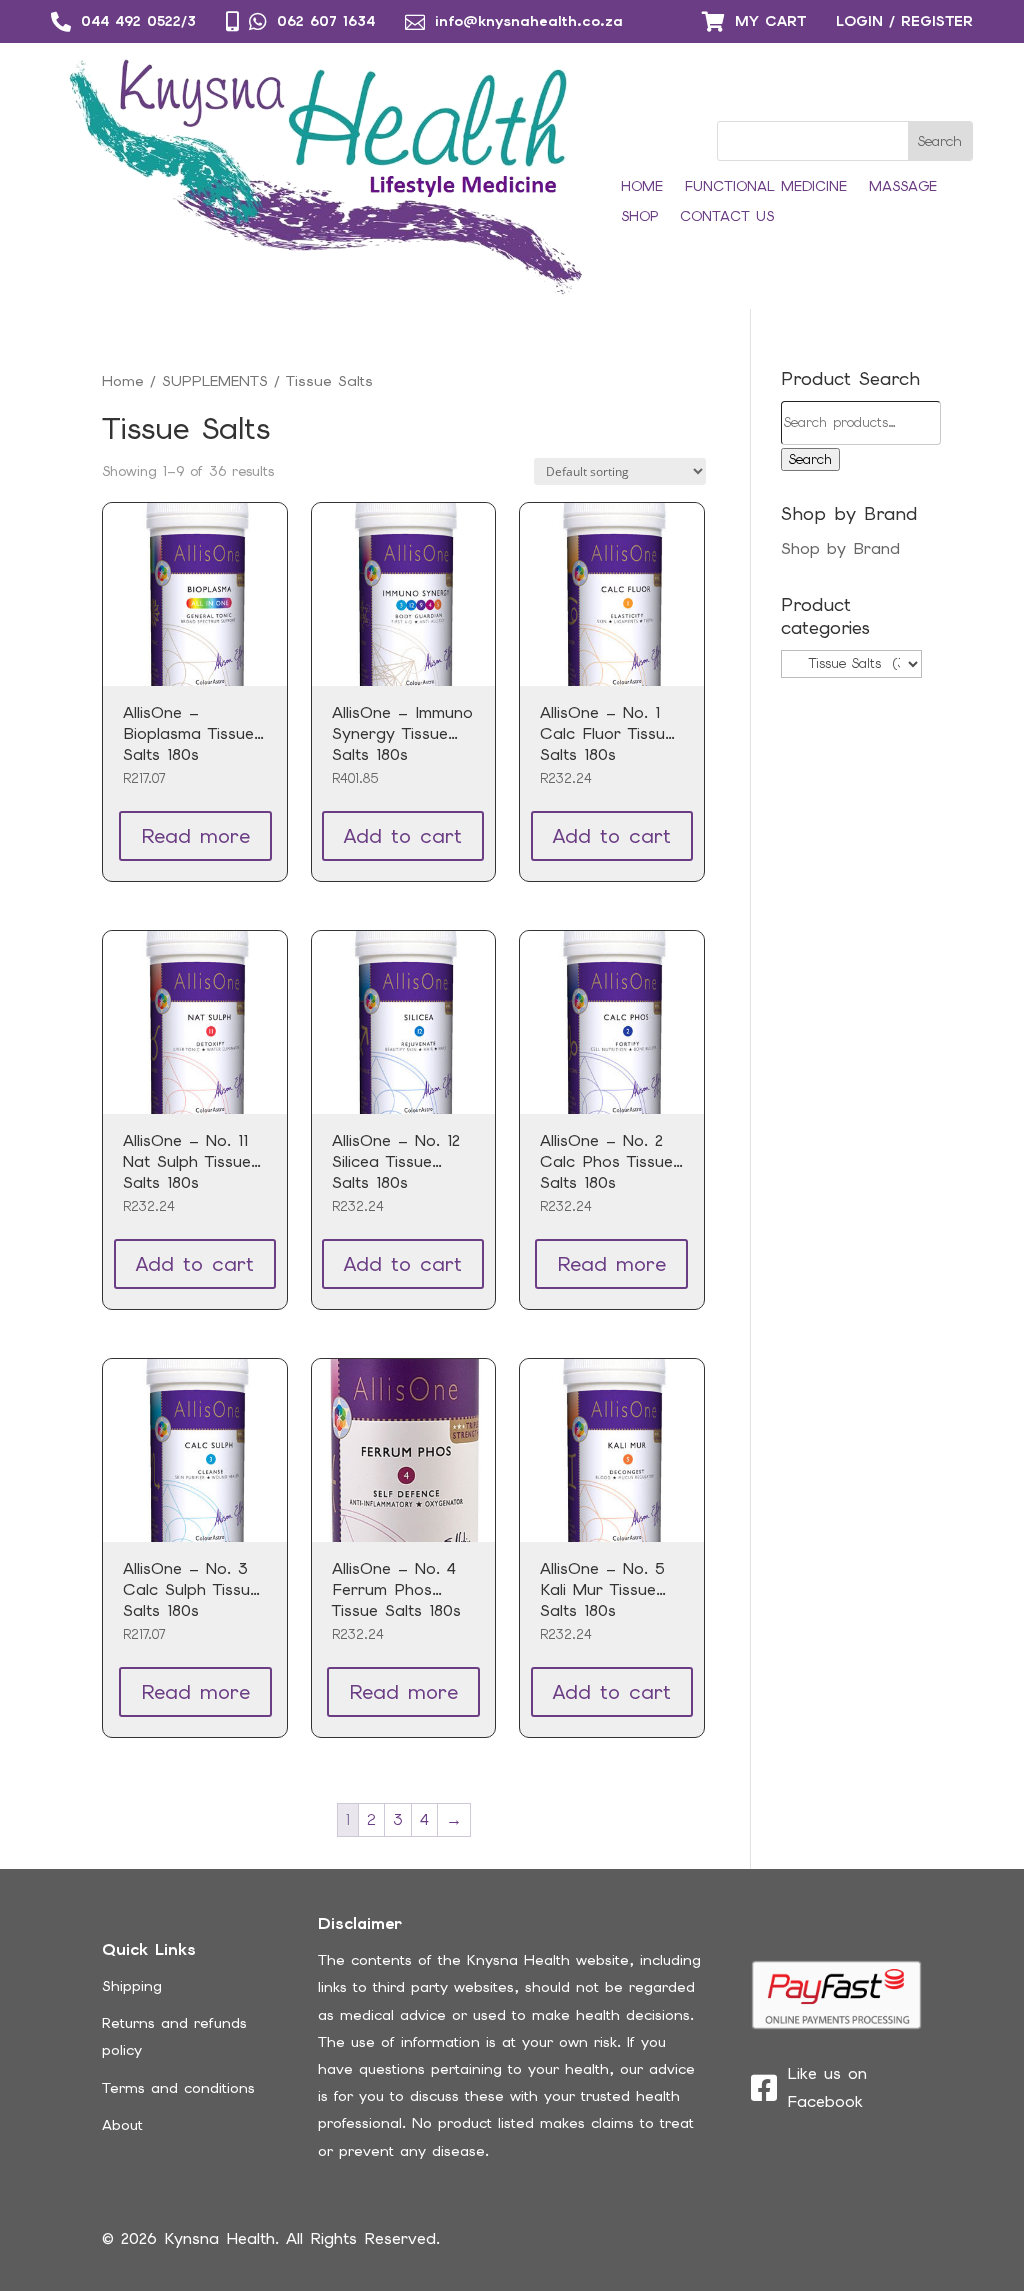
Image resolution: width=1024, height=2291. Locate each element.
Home (642, 187)
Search (810, 459)
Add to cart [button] (403, 836)
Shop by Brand (840, 548)
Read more (195, 836)
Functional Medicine (766, 187)
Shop (639, 217)
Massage (903, 187)
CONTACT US (727, 217)
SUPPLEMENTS (215, 380)
